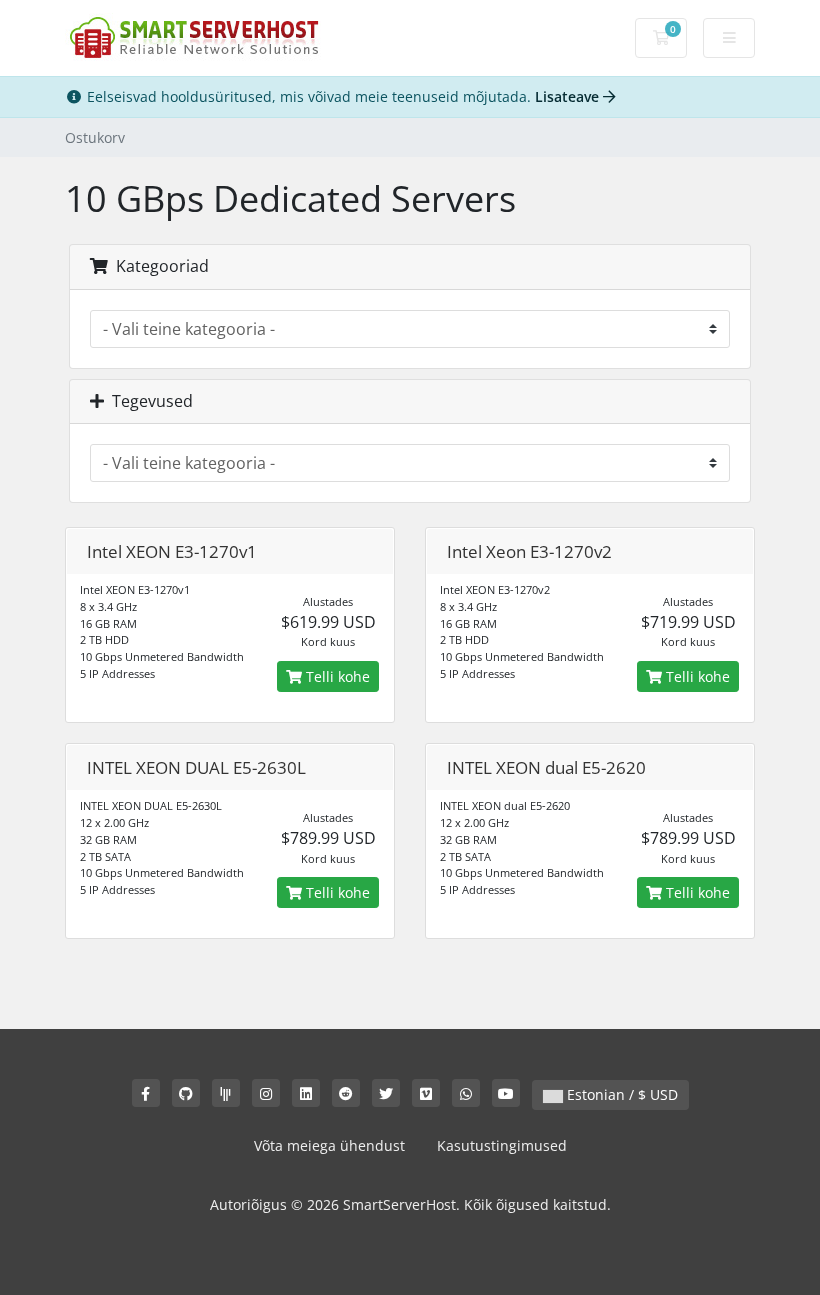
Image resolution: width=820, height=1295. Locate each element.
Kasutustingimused (502, 1145)
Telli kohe (336, 676)
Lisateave (569, 96)
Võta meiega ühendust (329, 1145)
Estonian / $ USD (620, 1094)
